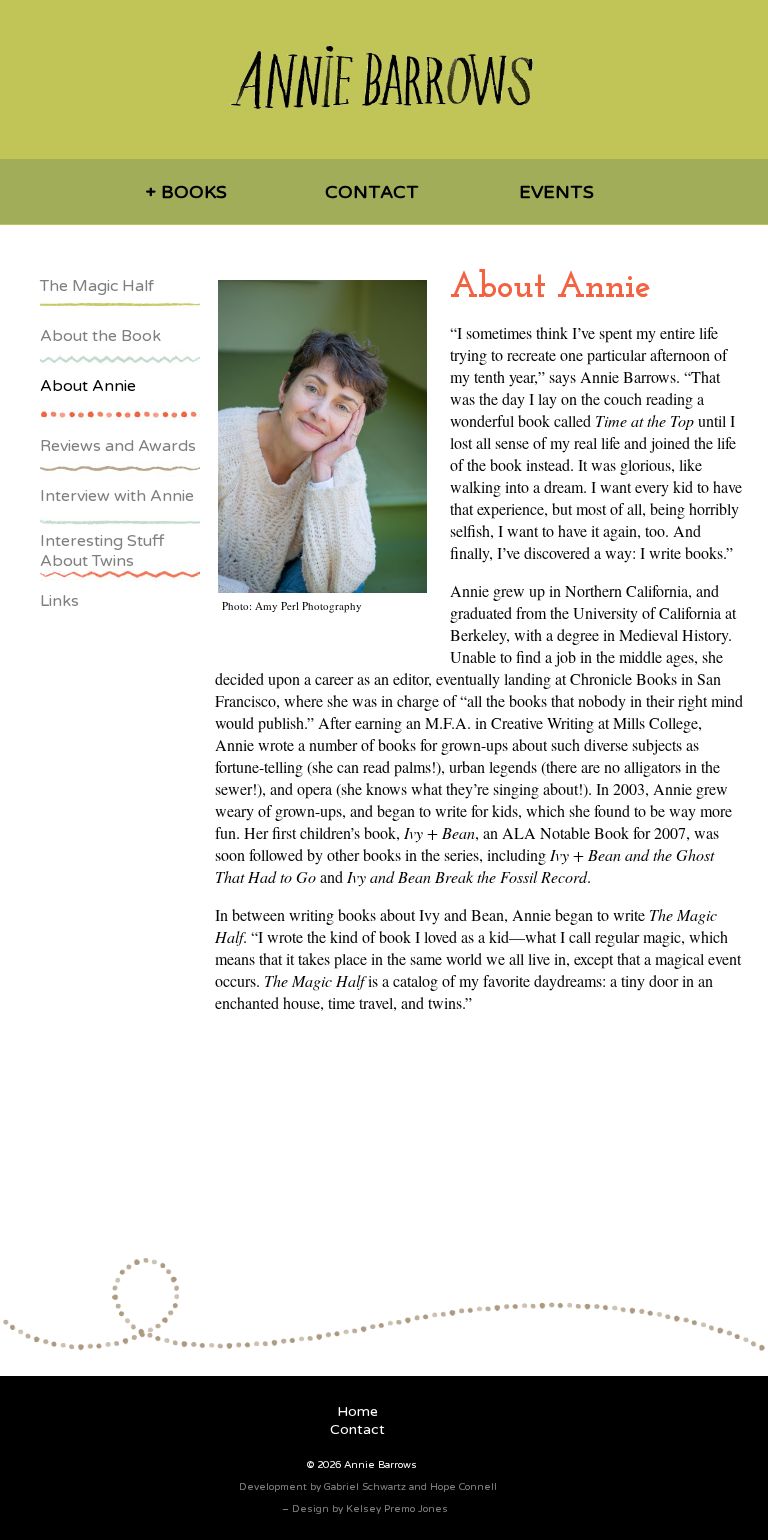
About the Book (100, 336)
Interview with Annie (117, 496)
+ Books (186, 192)
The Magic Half (97, 286)
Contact (372, 192)
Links (59, 601)
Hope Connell (463, 1487)
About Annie (88, 386)
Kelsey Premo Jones (397, 1509)
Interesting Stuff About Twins (102, 551)
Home (357, 1411)
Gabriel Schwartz (365, 1487)
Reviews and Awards (118, 446)
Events (556, 192)
